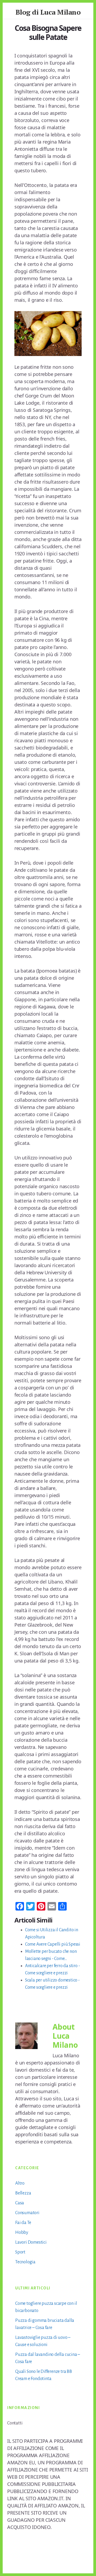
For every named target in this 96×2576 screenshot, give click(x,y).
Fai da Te (23, 2223)
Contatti (15, 2423)
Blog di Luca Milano (48, 12)
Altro (20, 2183)
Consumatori (27, 2213)
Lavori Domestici (31, 2242)
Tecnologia (25, 2262)
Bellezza (23, 2193)
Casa (20, 2203)
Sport (20, 2252)
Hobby (22, 2232)
